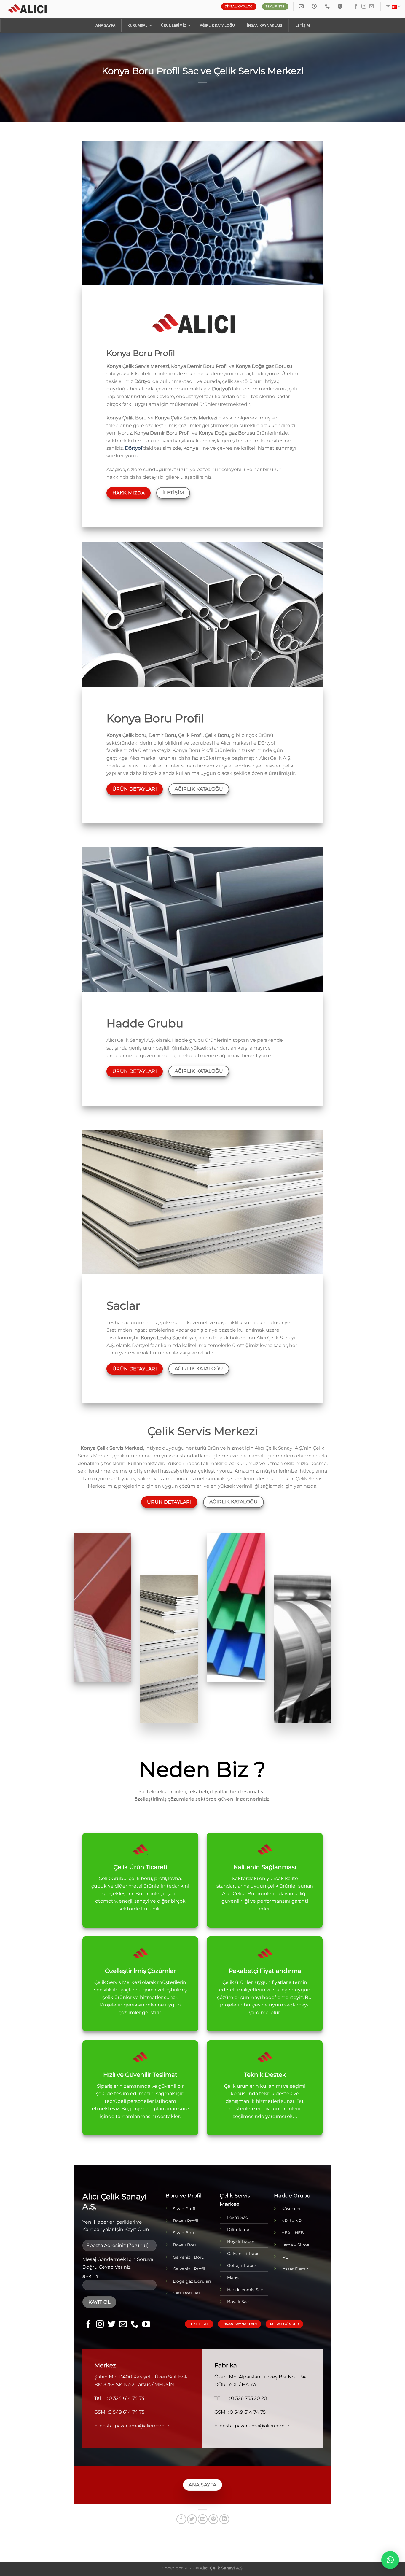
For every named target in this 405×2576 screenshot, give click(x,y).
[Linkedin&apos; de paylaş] (224, 2519)
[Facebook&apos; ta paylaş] (181, 2519)
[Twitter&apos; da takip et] (111, 2325)
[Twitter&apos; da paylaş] (192, 2519)
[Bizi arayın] (135, 2325)
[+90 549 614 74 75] (328, 6)
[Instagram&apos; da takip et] (364, 7)
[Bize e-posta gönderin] (371, 7)
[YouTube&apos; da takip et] (146, 2325)
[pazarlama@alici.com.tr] (302, 6)
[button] (390, 2560)
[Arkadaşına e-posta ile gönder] (203, 2519)
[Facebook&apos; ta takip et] (356, 7)
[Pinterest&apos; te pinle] (213, 2519)
